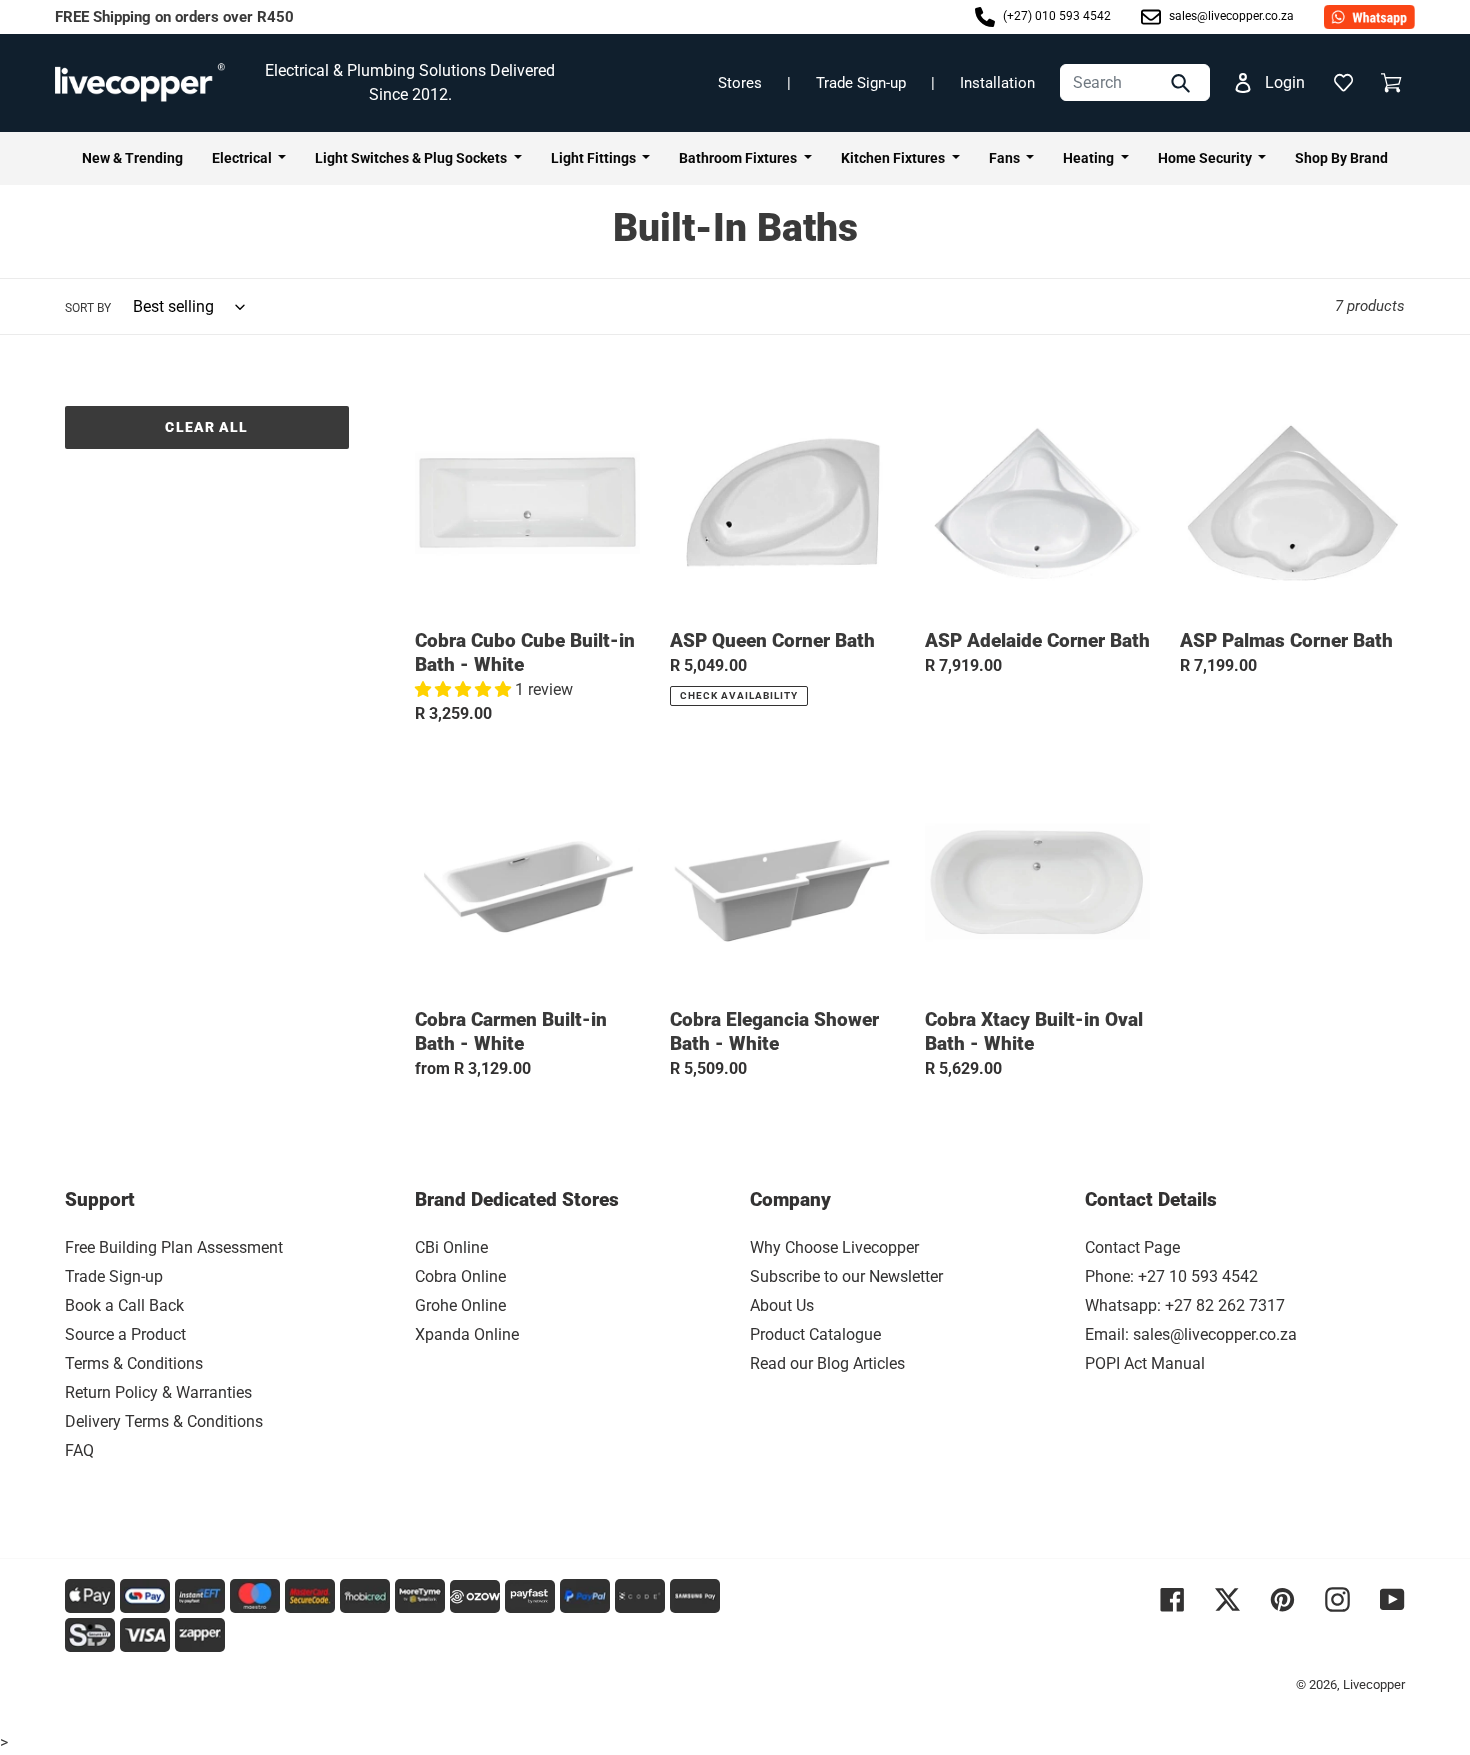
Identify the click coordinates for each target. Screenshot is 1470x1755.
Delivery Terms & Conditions (164, 1421)
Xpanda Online (467, 1334)
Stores (740, 83)
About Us (782, 1305)
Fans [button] (1006, 158)
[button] (1343, 83)
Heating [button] (1090, 158)
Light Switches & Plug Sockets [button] (412, 158)
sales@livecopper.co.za (1230, 16)
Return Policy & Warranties (158, 1392)
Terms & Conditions (134, 1363)
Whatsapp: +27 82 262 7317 (1185, 1305)
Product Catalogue (815, 1334)
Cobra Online (460, 1276)
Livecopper (1374, 1684)
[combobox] (1135, 82)
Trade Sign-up (861, 83)
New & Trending (132, 158)
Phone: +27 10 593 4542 (1171, 1276)
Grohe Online (460, 1305)
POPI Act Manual (1145, 1363)
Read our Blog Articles (827, 1363)
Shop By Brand (1341, 158)
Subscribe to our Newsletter (846, 1276)
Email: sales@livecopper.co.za (1191, 1334)
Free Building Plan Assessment (174, 1247)
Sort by (88, 308)
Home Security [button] (1206, 158)
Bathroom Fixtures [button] (739, 158)
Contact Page (1132, 1247)
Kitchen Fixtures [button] (894, 158)
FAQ (79, 1450)
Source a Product (125, 1334)
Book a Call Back (124, 1305)
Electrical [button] (243, 158)
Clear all (206, 427)
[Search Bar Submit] (1183, 82)
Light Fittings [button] (595, 158)
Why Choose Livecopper (834, 1247)
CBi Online (451, 1247)
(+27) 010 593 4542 (1055, 16)
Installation (997, 83)
